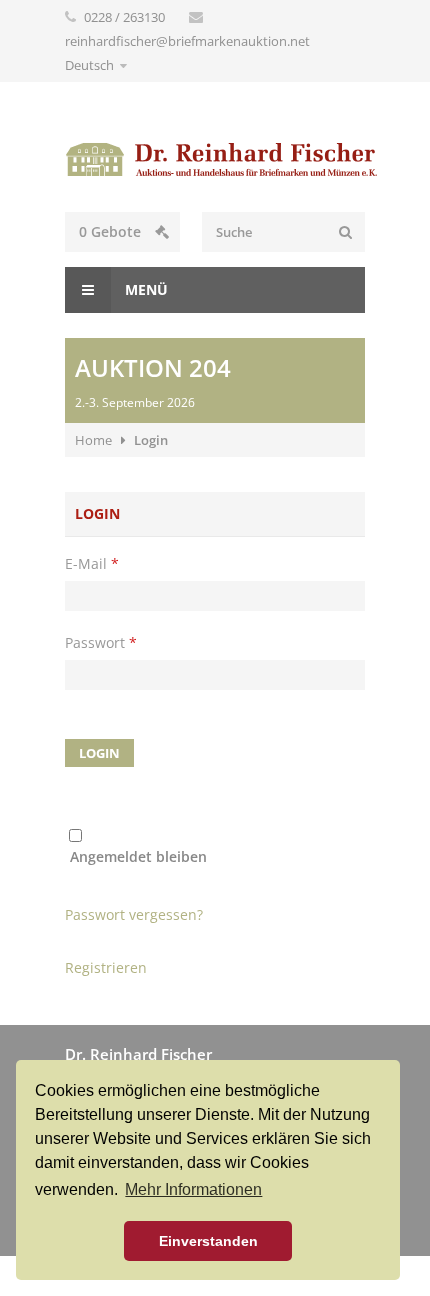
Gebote (112, 231)
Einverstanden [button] (208, 1241)
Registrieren (106, 967)
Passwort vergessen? (134, 914)
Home (93, 440)
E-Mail (92, 563)
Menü (144, 289)
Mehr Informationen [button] (193, 1189)
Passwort (101, 642)
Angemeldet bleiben (138, 856)
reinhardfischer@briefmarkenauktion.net (187, 41)
